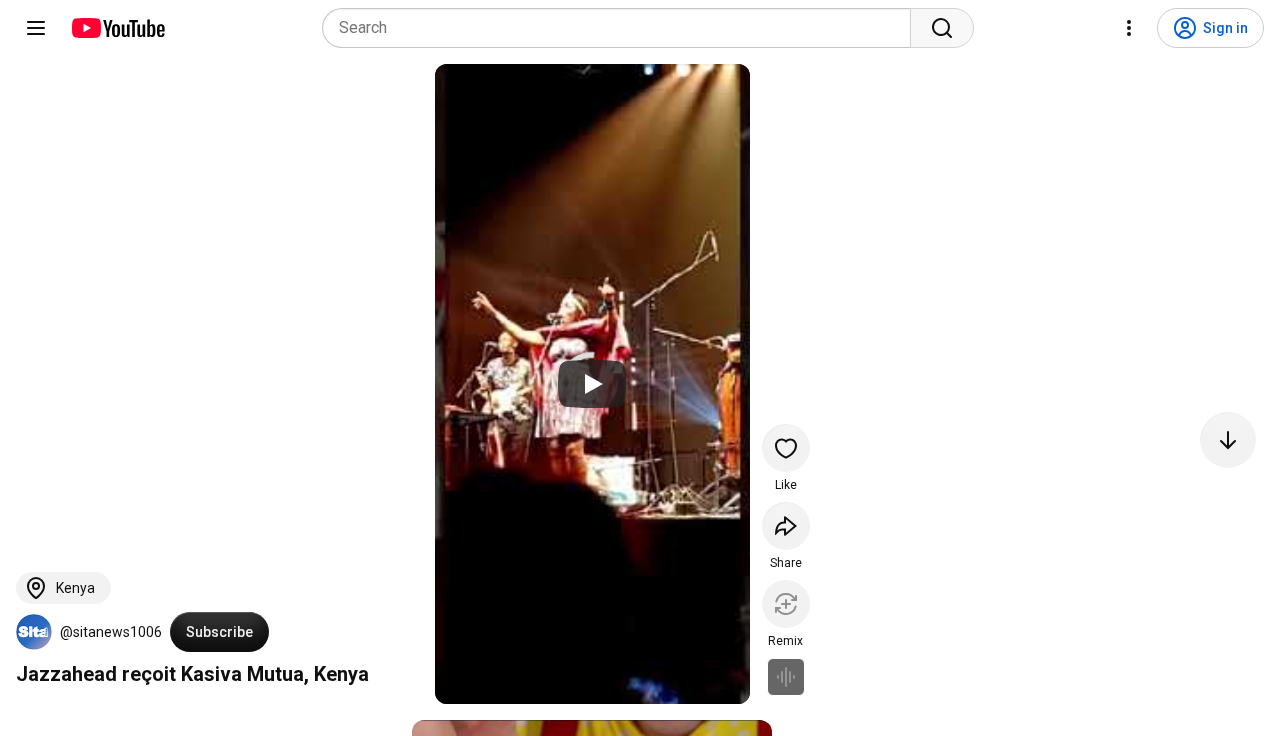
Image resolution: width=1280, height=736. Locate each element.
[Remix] (786, 604)
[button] (34, 632)
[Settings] (1129, 28)
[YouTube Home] (117, 28)
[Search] (942, 28)
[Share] (786, 526)
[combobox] (622, 28)
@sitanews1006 (111, 632)
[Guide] (36, 28)
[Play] (592, 384)
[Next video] (1228, 440)
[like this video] (786, 448)
